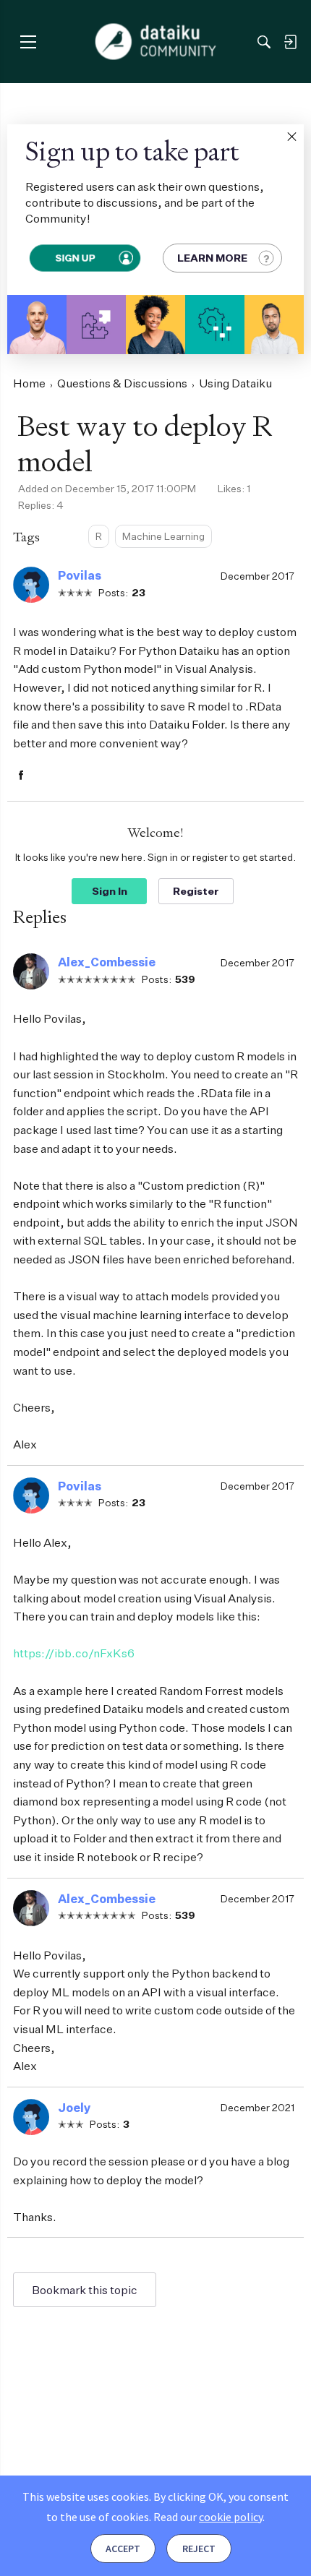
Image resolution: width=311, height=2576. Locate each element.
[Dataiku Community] (156, 42)
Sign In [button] (110, 891)
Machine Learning (163, 536)
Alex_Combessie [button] (107, 962)
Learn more (212, 258)
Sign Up (75, 258)
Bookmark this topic (85, 2290)
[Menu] (28, 42)
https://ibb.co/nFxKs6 (74, 1653)
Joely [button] (74, 2108)
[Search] (264, 42)
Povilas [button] (80, 575)
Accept (123, 2549)
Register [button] (196, 891)
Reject (199, 2549)
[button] (291, 137)
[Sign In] (290, 42)
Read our (208, 2517)
